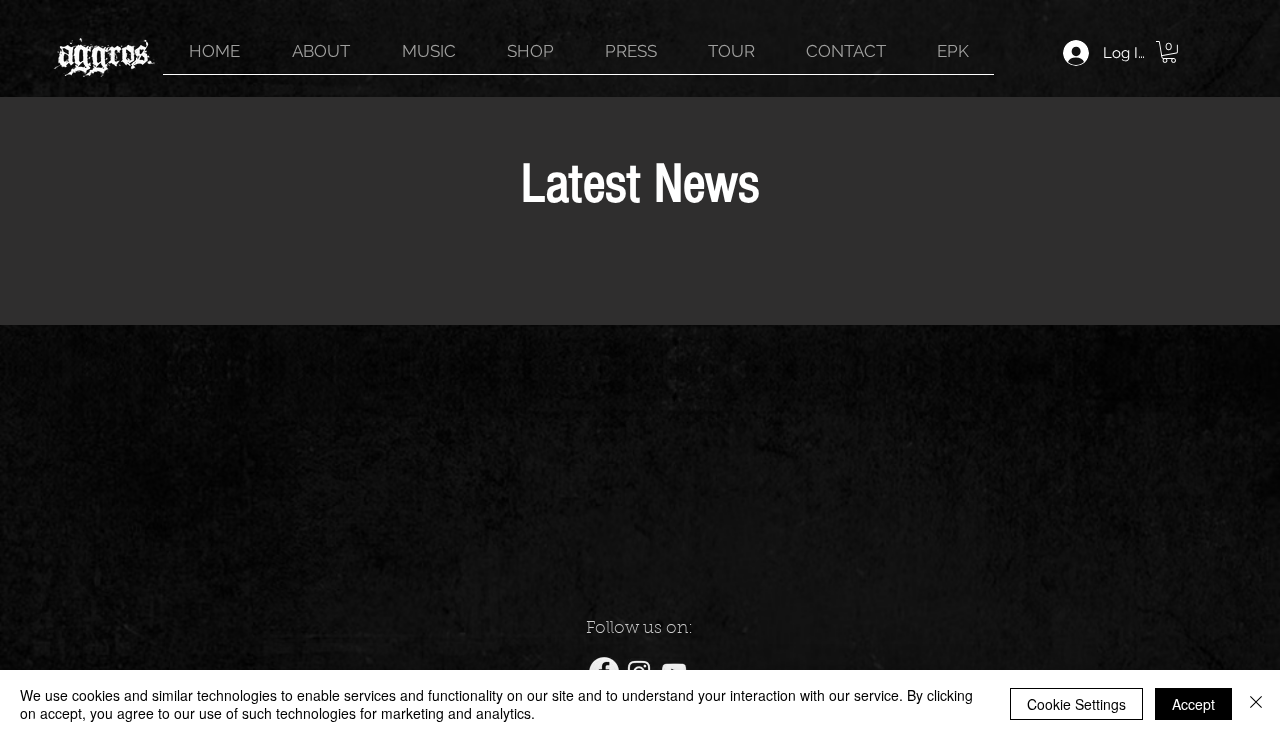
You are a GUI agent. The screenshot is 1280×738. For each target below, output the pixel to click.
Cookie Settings (1076, 704)
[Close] (1256, 704)
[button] (1169, 52)
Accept (1193, 704)
